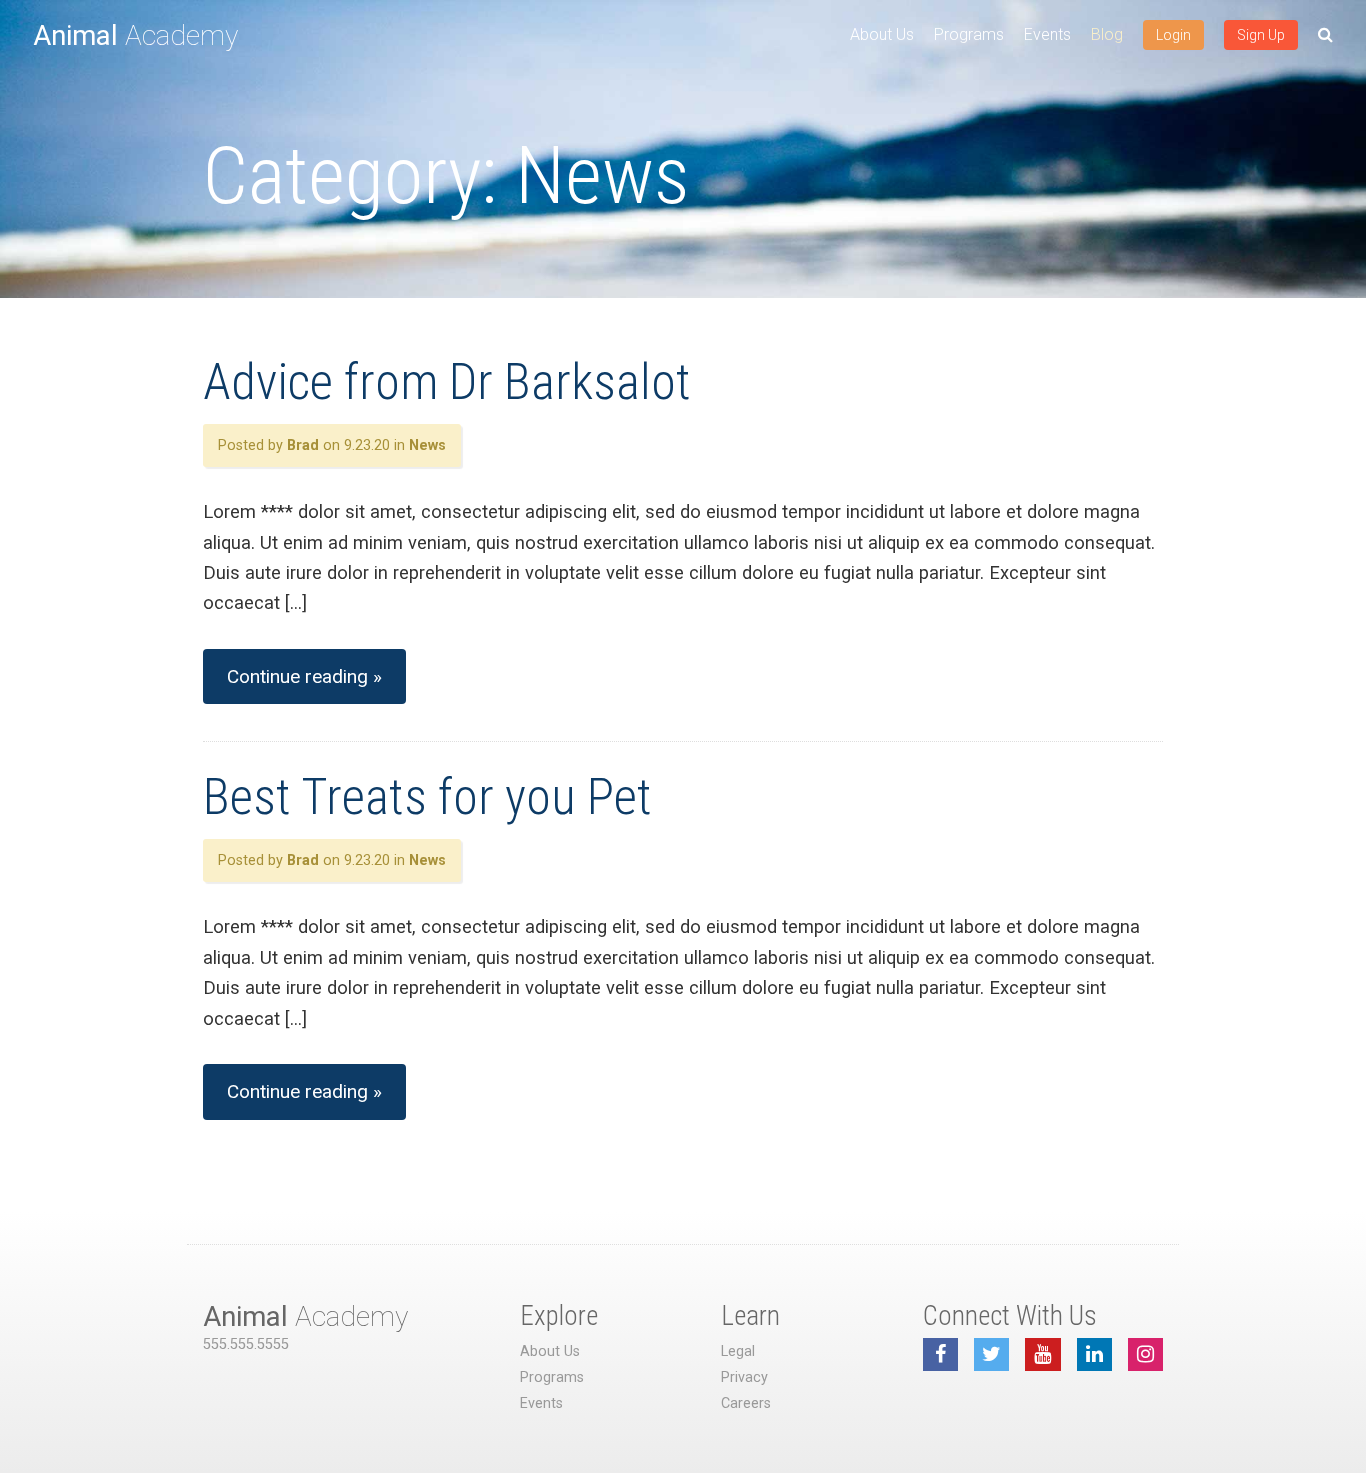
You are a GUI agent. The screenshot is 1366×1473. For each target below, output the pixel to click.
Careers (746, 1403)
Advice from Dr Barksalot (447, 382)
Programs (969, 34)
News (427, 445)
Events (1047, 34)
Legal (738, 1351)
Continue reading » (304, 676)
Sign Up (1261, 35)
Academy (135, 35)
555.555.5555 (246, 1344)
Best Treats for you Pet (427, 797)
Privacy (744, 1377)
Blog (1107, 34)
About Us (882, 34)
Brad (303, 445)
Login (1173, 35)
